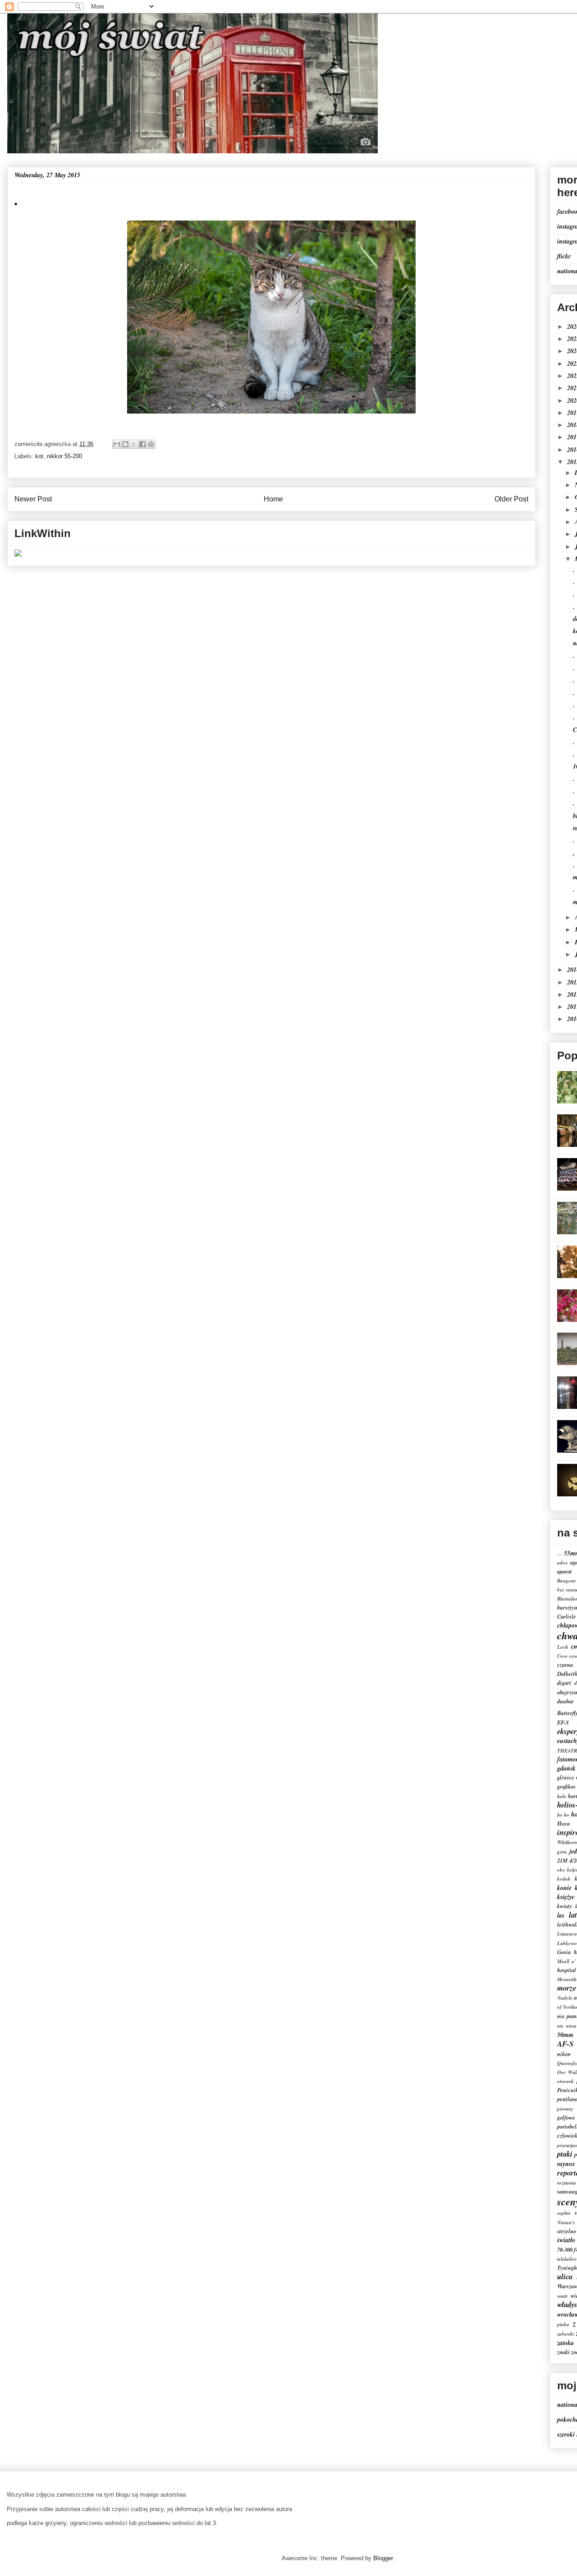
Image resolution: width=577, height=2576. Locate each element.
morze (567, 1988)
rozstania (567, 2183)
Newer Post (33, 499)
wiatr (562, 2296)
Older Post (511, 499)
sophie (564, 2213)
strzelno (567, 2231)
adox (563, 1563)
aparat (565, 1571)
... (559, 1554)
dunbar (566, 1701)
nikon (564, 2054)
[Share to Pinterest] (151, 444)
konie (564, 1888)
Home (273, 499)
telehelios (567, 2259)
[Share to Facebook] (142, 444)
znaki (563, 2352)
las (561, 1915)
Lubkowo (567, 1943)
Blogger (383, 2558)
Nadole (565, 1998)
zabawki (566, 2334)
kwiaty (565, 1906)
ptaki (565, 2154)
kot (39, 456)
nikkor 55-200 (64, 456)
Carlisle (567, 1616)
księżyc (566, 1897)
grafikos (566, 1786)
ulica (565, 2276)
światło (566, 2240)
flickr (564, 256)
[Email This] (117, 444)
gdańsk (566, 1768)
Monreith (567, 1979)
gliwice (566, 1777)
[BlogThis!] (125, 444)
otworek (566, 2081)
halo (562, 1796)
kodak (564, 1879)
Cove (562, 1656)
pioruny (565, 2109)
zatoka (566, 2343)
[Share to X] (134, 444)
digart (564, 1683)
